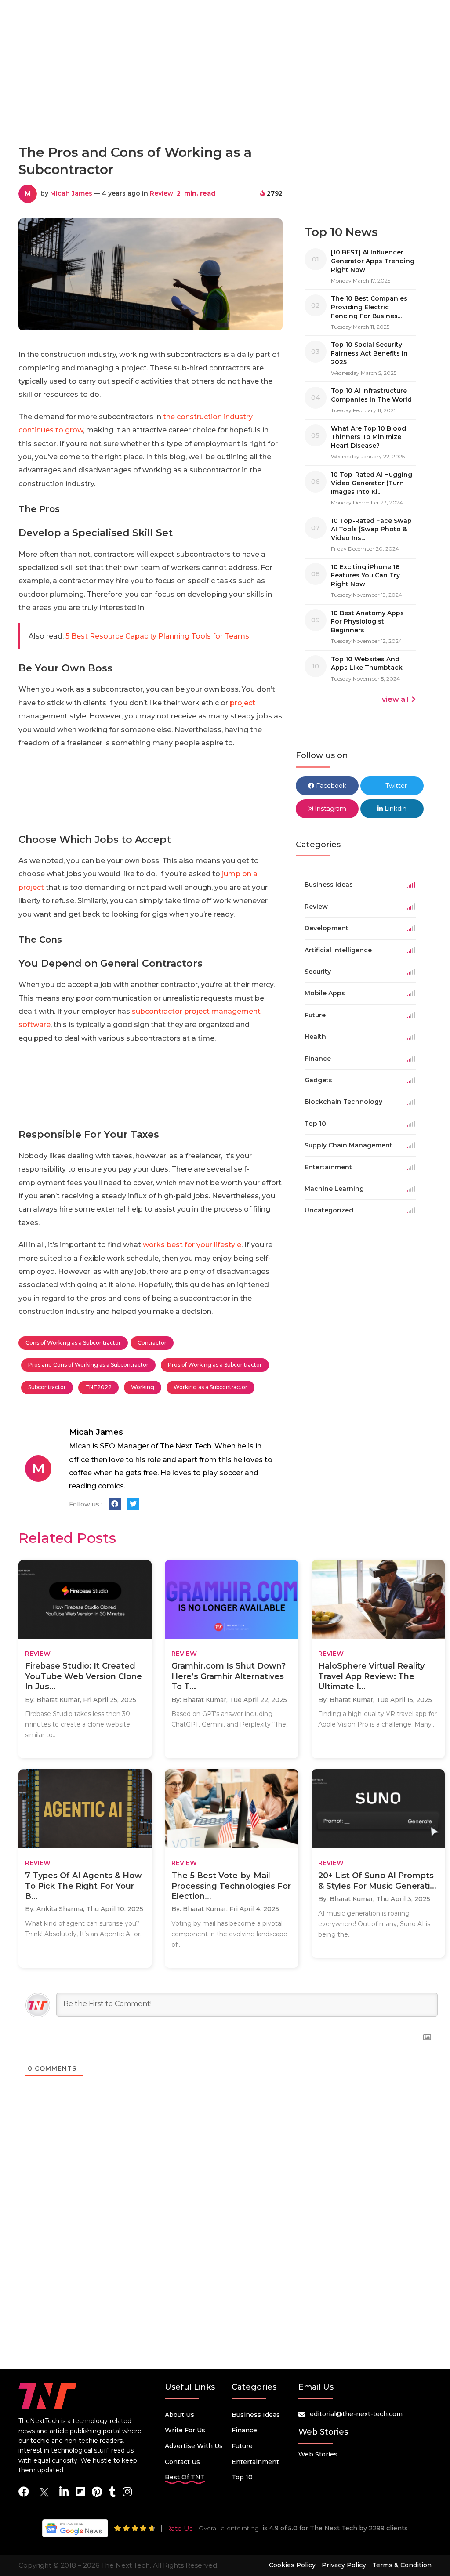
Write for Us (185, 2430)
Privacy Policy (344, 2565)
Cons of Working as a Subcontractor (73, 1343)
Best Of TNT (185, 2477)
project (243, 703)
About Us (180, 2415)
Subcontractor (47, 1387)
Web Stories (318, 2454)
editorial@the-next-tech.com (356, 2414)
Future (242, 2446)
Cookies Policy (292, 2565)
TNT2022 (98, 1387)
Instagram (330, 809)
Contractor (152, 1343)
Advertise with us (194, 2446)
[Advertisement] (225, 98)
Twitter (395, 786)
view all (395, 699)
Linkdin (395, 809)
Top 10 (242, 2477)
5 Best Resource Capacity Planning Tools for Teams (157, 636)
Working (143, 1387)
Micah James (71, 193)
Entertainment (255, 2462)
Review (161, 193)
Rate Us (179, 2528)
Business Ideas (256, 2415)
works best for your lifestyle (192, 1245)
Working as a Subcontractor (210, 1387)
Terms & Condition (402, 2565)
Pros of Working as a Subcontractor (215, 1365)
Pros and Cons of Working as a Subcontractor (88, 1365)
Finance (244, 2430)
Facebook (330, 786)
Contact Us (182, 2462)
